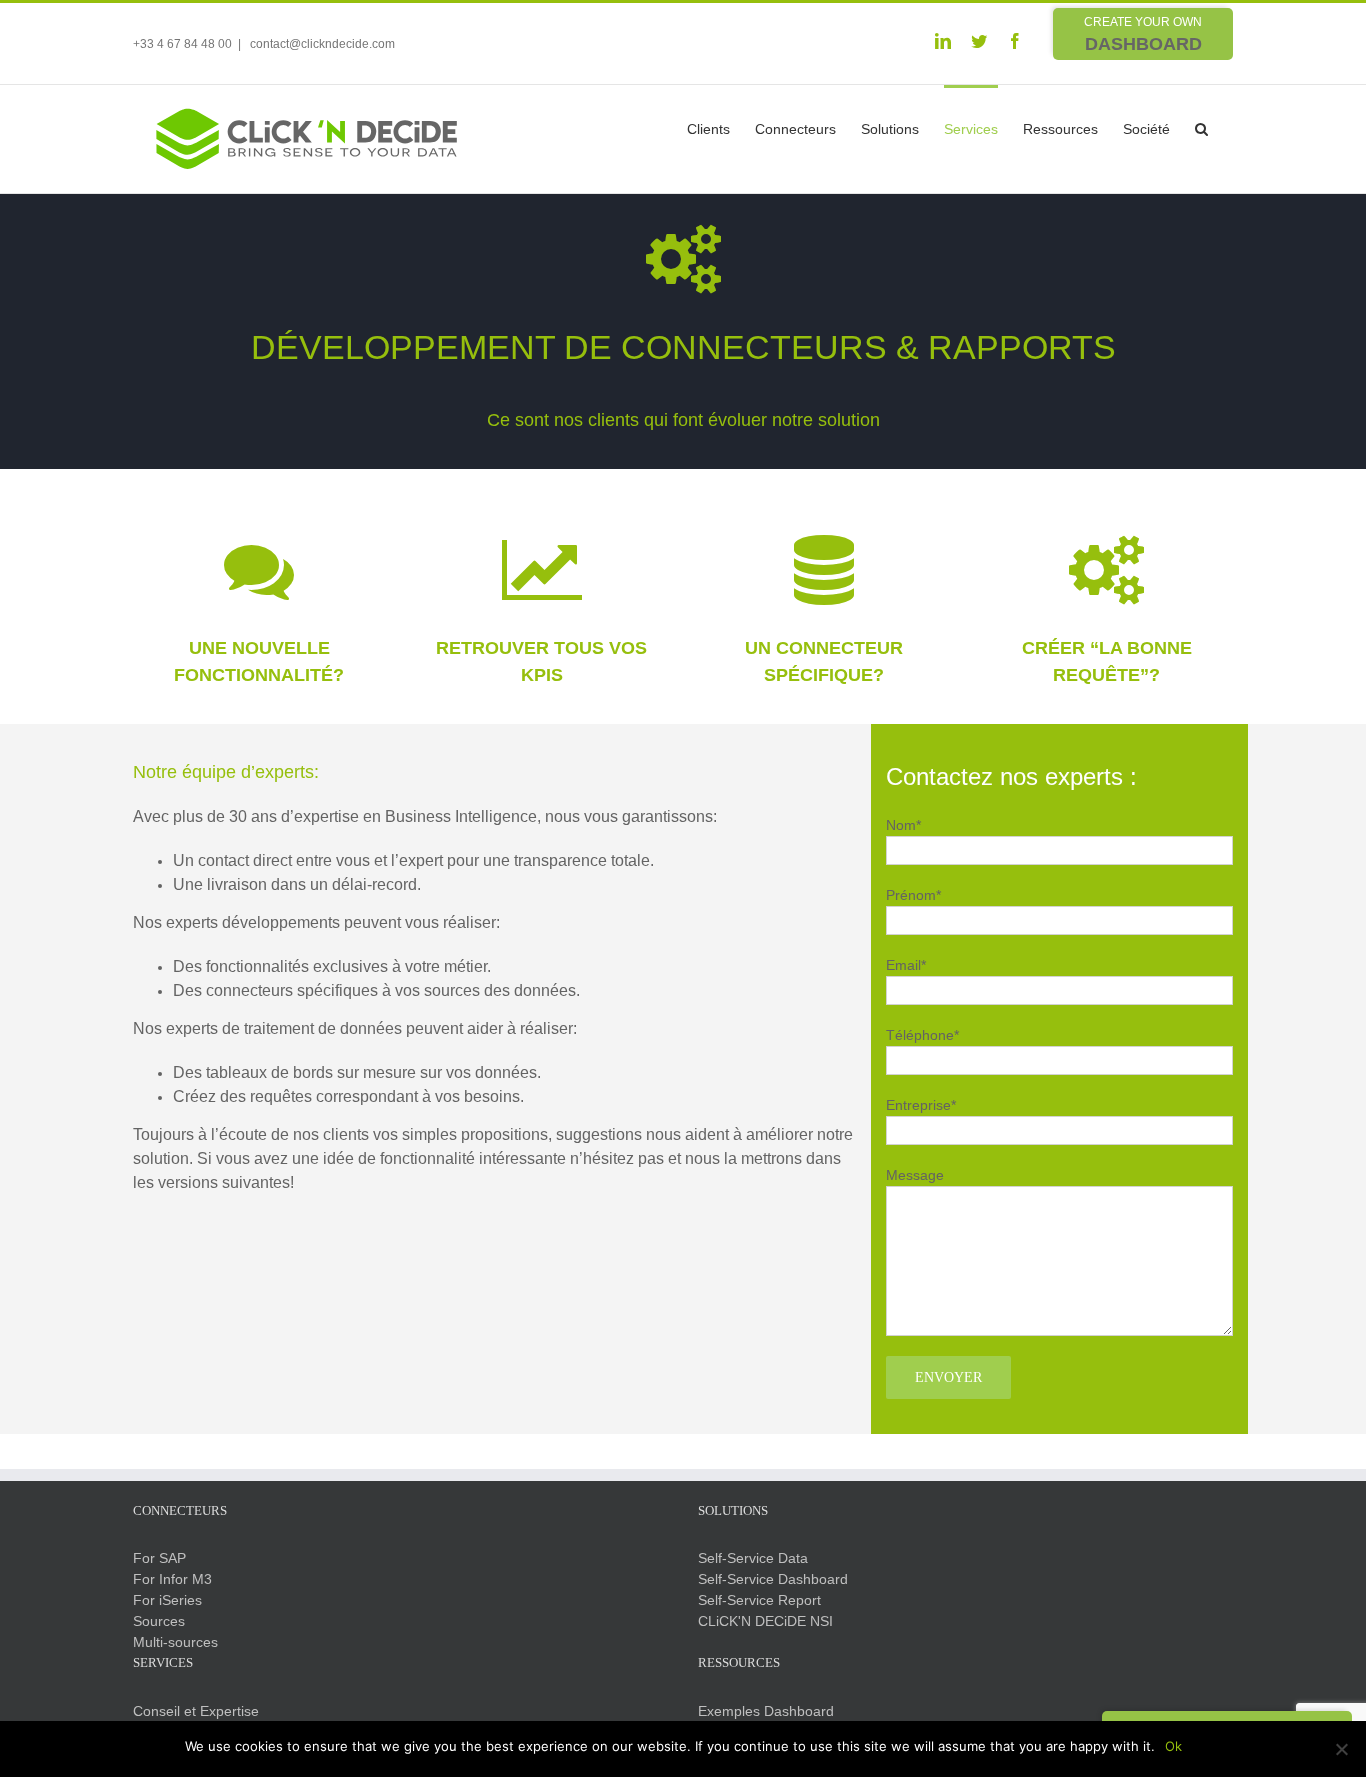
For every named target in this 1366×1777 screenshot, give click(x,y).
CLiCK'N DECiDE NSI (765, 1621)
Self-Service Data (753, 1558)
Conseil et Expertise (196, 1711)
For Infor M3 (172, 1579)
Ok (1173, 1746)
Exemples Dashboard (766, 1711)
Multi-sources (175, 1642)
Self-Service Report (759, 1600)
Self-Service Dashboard (773, 1579)
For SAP (159, 1558)
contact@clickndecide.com (321, 44)
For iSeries (167, 1600)
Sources (159, 1621)
